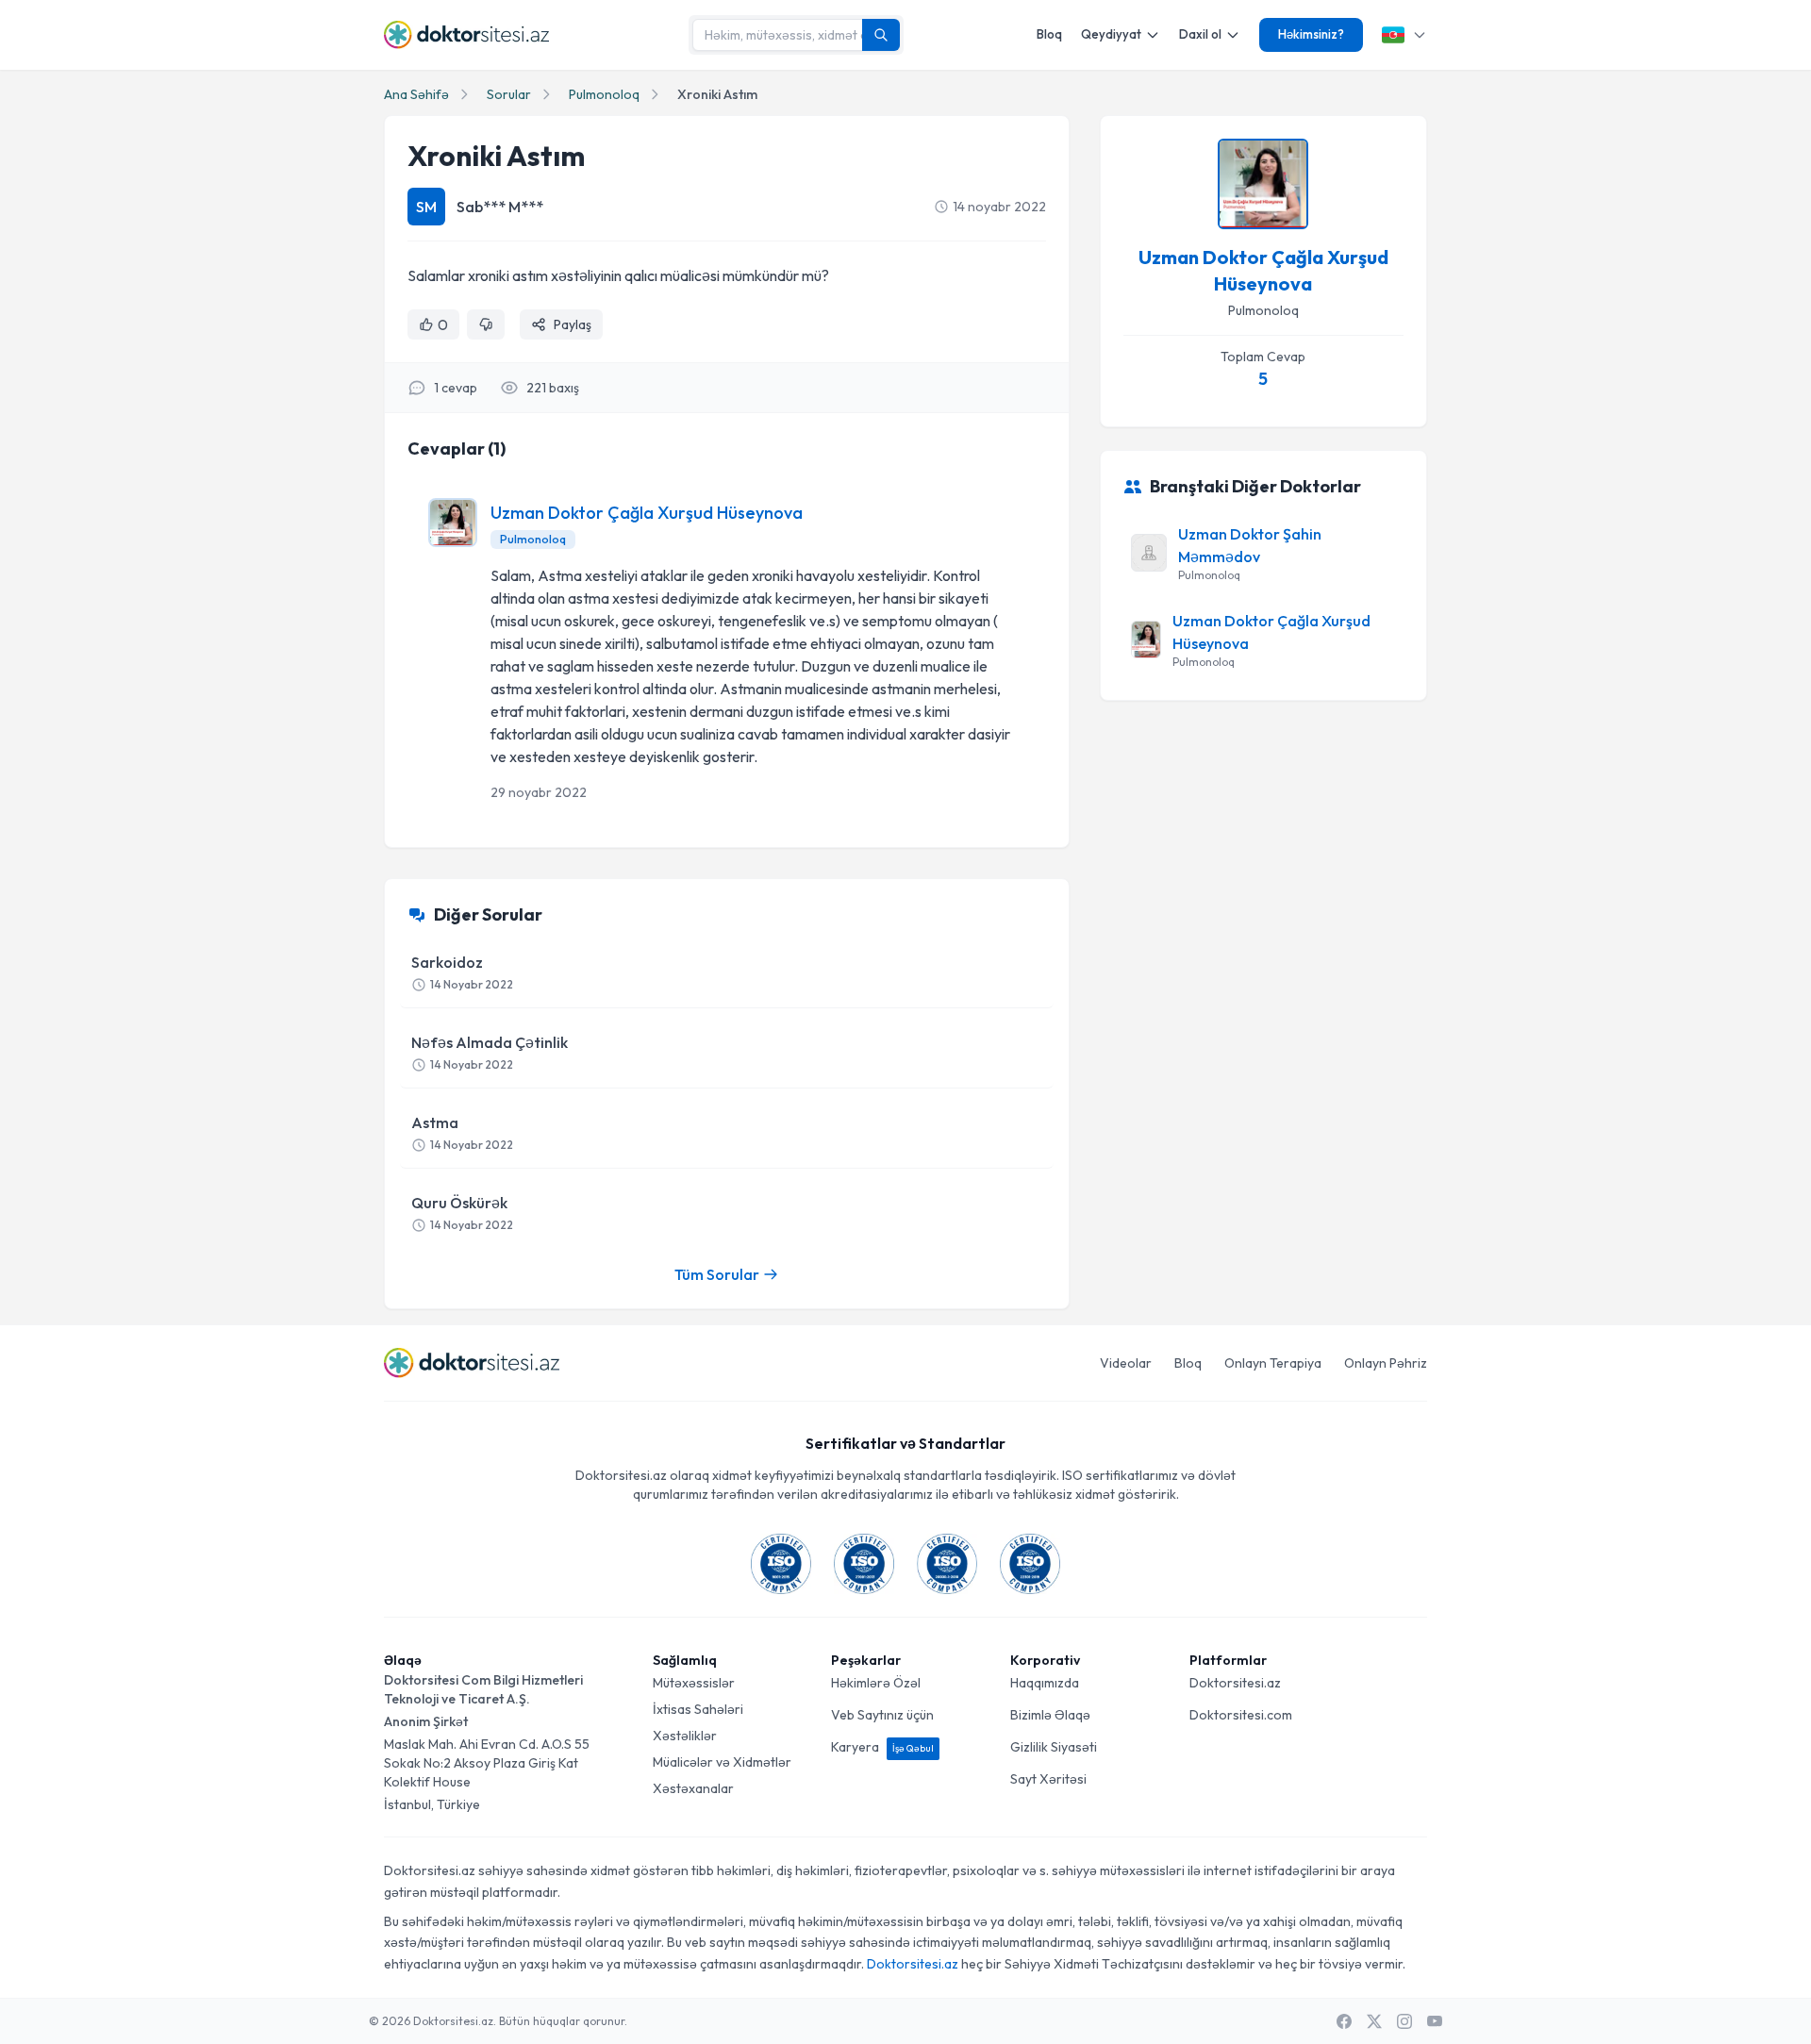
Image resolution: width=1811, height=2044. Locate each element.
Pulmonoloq (604, 94)
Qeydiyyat (1111, 34)
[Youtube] (1435, 2021)
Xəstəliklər (685, 1736)
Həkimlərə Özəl (876, 1683)
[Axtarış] (881, 35)
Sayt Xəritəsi (1048, 1779)
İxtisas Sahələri (698, 1709)
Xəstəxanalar (693, 1788)
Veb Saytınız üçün (882, 1715)
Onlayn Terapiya (1273, 1363)
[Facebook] (1344, 2021)
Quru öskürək (462, 1213)
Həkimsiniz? (1311, 34)
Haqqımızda (1045, 1683)
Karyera (882, 1747)
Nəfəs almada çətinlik (490, 1052)
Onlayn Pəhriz (1386, 1363)
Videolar (1126, 1363)
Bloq (1049, 34)
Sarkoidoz (462, 972)
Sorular (509, 94)
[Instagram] (1404, 2021)
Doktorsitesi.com (1241, 1715)
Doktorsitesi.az (1235, 1683)
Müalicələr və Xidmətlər (722, 1762)
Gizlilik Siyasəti (1054, 1747)
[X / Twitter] (1374, 2021)
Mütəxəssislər (694, 1683)
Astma (462, 1132)
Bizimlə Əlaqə (1050, 1715)
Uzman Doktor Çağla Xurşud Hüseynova (647, 513)
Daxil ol (1200, 34)
